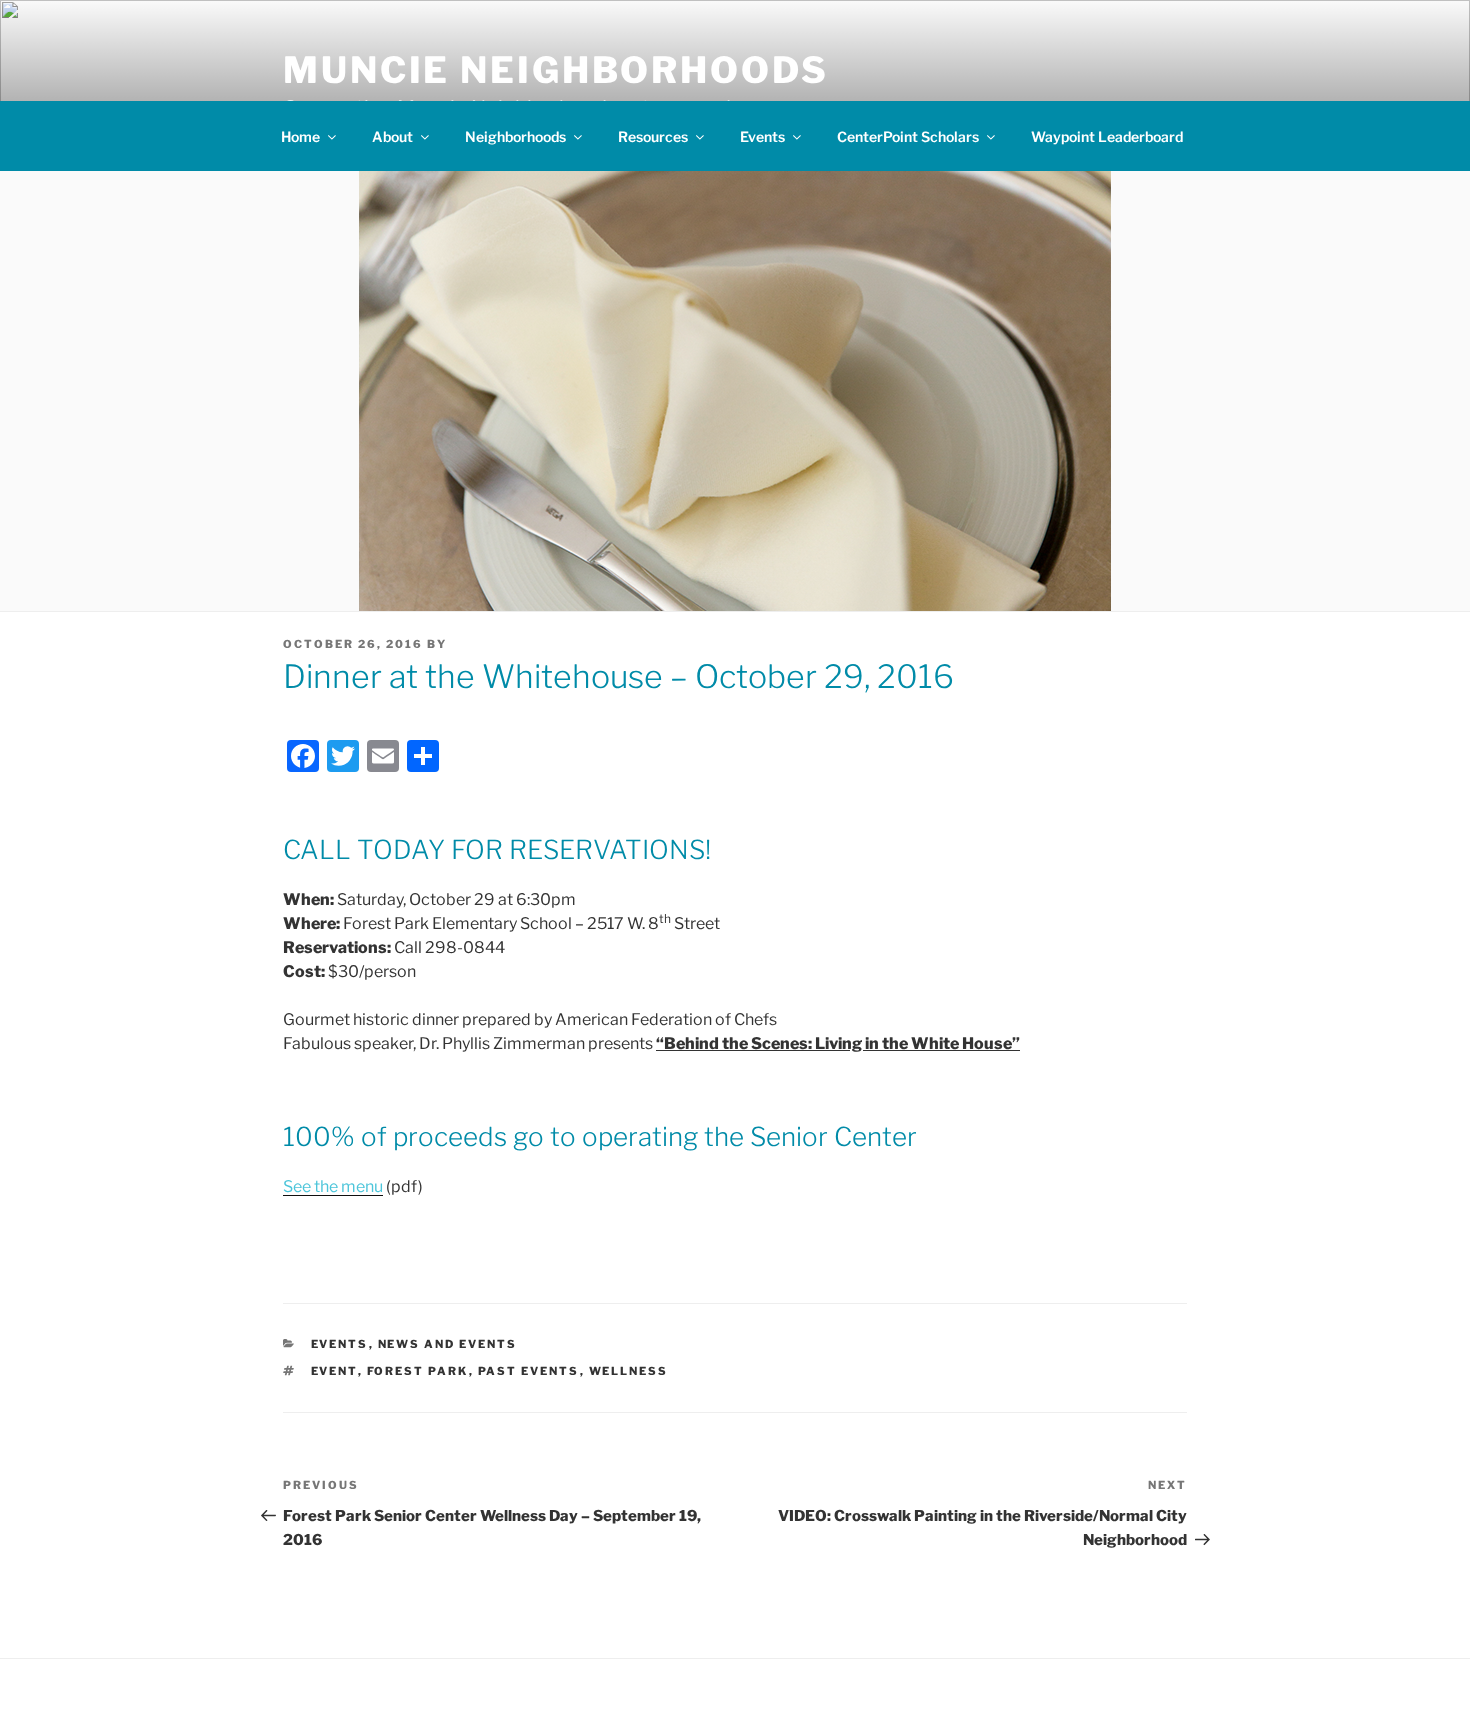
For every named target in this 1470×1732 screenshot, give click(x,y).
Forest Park (418, 1371)
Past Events (529, 1371)
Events (762, 136)
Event (334, 1371)
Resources (653, 136)
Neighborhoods (515, 136)
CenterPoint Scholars (908, 136)
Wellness (629, 1371)
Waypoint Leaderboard (1107, 136)
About (392, 136)
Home (300, 136)
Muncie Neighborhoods (556, 70)
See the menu (333, 1186)
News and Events (448, 1344)
